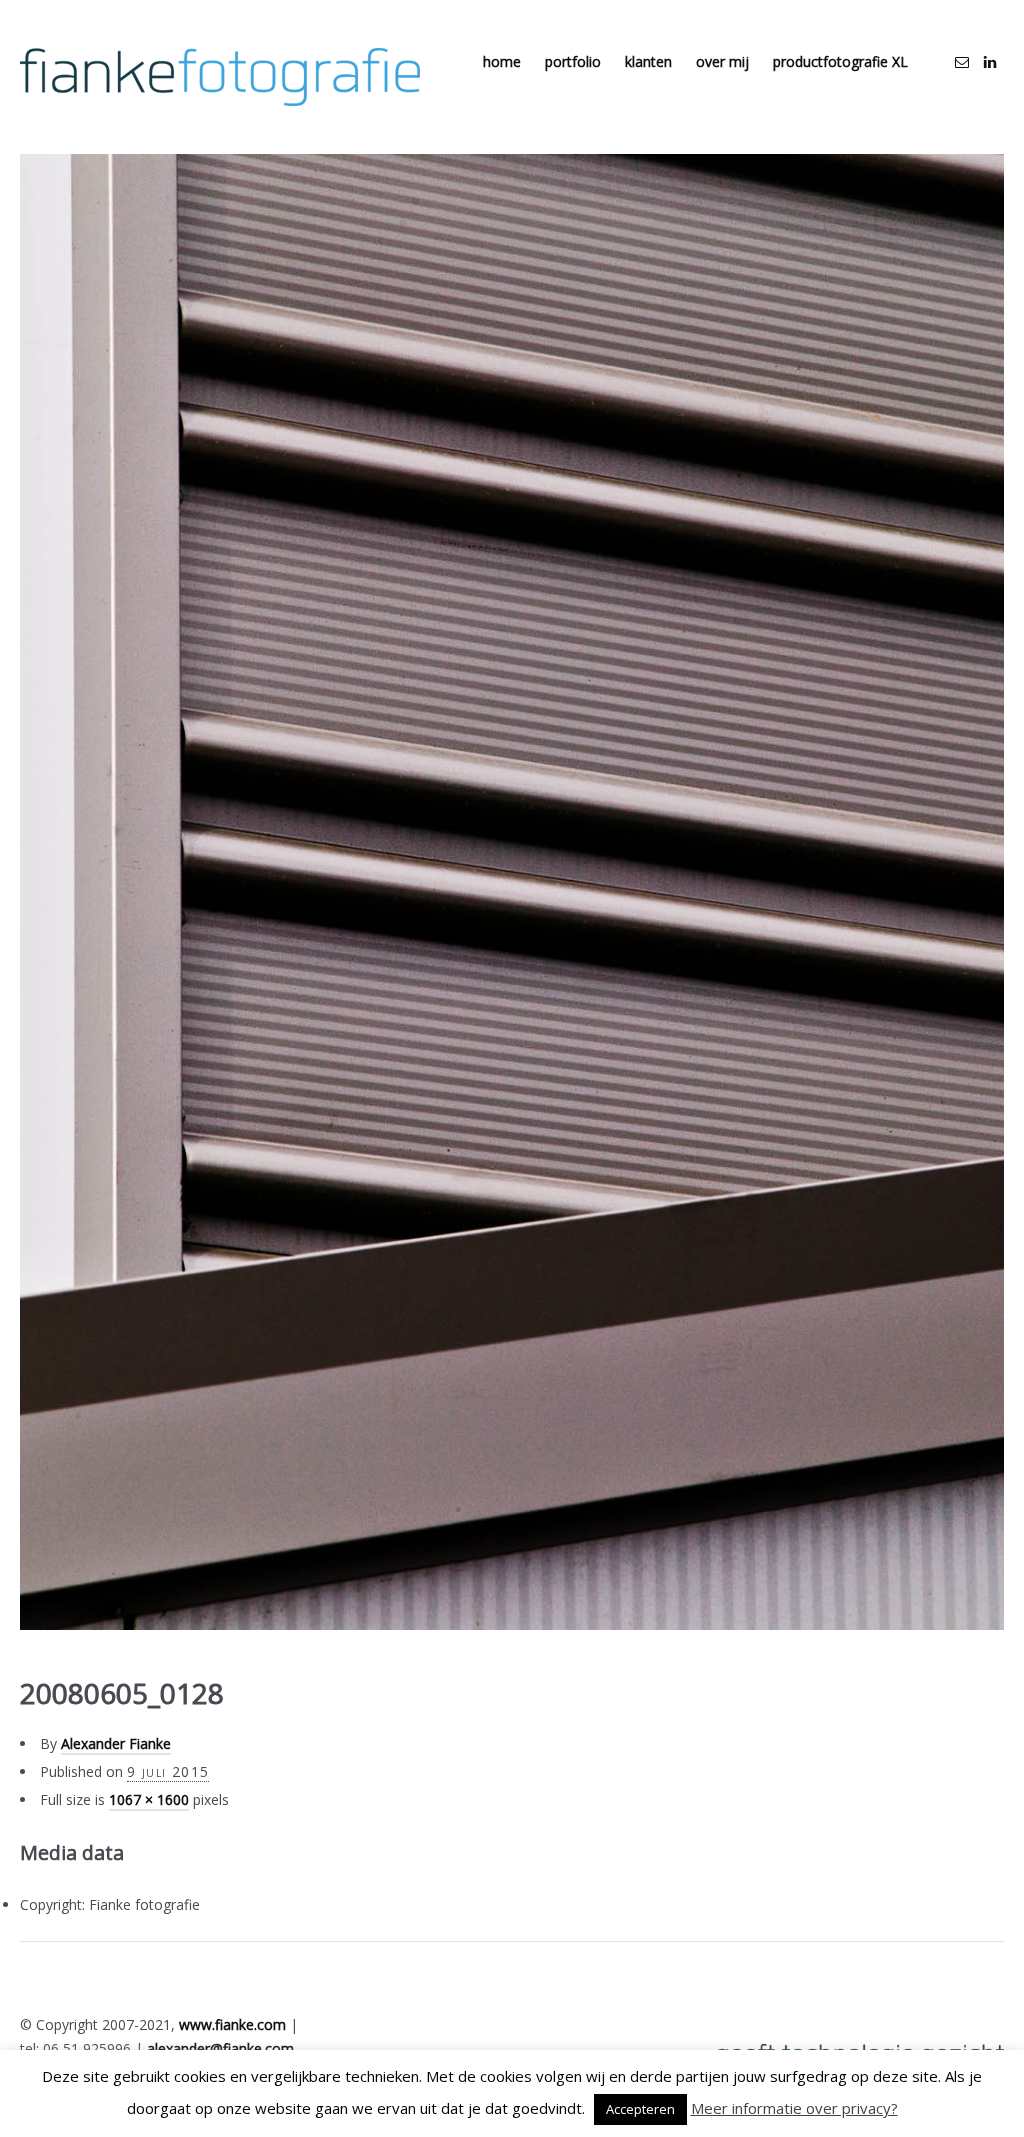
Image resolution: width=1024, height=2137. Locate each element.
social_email (962, 62)
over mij (722, 61)
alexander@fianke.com (220, 2048)
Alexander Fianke (116, 1743)
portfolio (573, 61)
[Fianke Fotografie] (220, 77)
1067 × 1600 (149, 1799)
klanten (648, 61)
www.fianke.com (232, 2024)
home (502, 61)
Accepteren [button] (640, 2109)
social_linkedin (990, 62)
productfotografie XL (840, 61)
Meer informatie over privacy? (794, 2108)
